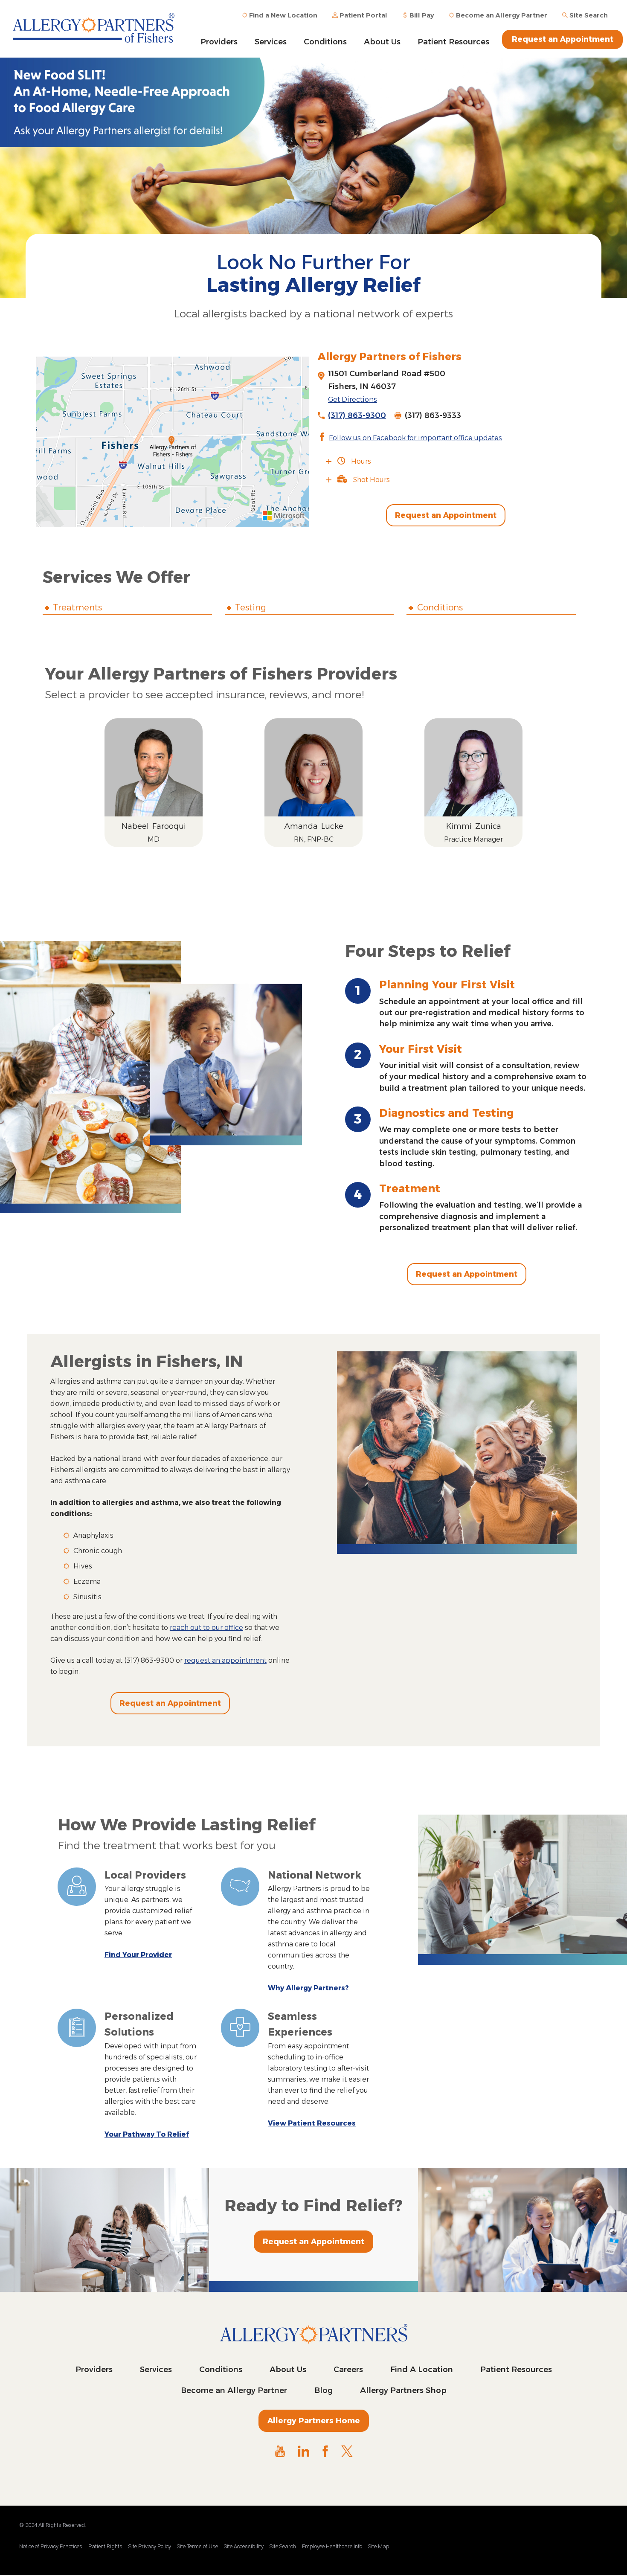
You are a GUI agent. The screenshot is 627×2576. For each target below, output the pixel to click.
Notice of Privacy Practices (51, 2546)
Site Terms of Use (197, 2546)
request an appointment (225, 1660)
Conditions (325, 42)
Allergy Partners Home (314, 2421)
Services (271, 42)
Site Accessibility (244, 2546)
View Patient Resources (312, 2123)
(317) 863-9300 (357, 415)
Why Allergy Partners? (308, 1988)
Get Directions (353, 399)
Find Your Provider (138, 1955)
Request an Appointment (563, 39)
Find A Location (422, 2370)
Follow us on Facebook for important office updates (415, 438)
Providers (219, 42)
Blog (324, 2390)
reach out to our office (206, 1628)
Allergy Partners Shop (403, 2390)
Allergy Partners (98, 28)
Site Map (379, 2546)
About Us (382, 42)
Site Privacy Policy (150, 2546)
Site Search (283, 2546)
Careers (348, 2370)
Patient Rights (105, 2546)
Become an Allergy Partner (234, 2390)
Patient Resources (453, 42)
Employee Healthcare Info (332, 2546)
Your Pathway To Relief (147, 2134)
